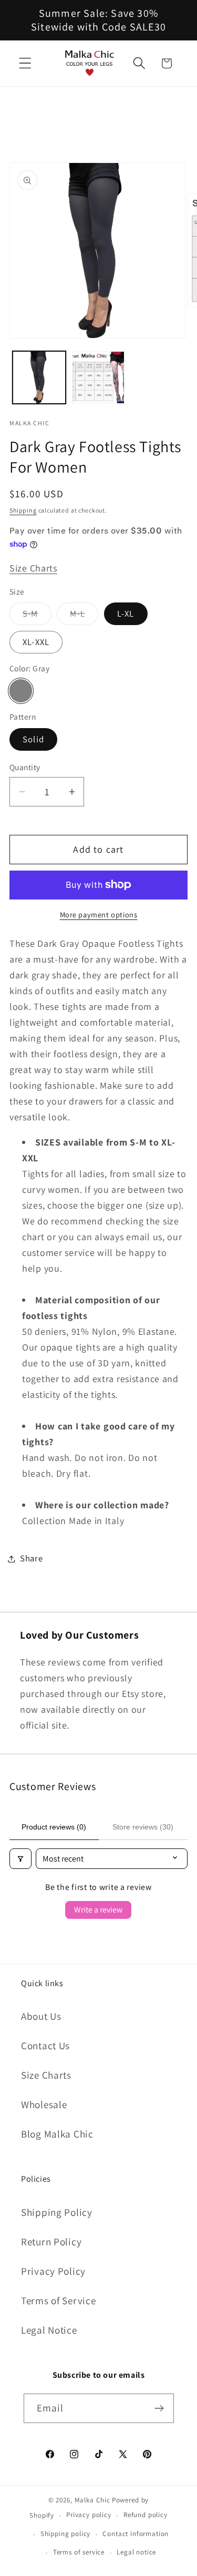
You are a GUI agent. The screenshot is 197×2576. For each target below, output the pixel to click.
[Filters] (20, 1859)
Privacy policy (89, 2515)
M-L (84, 616)
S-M (37, 616)
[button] (25, 63)
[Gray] (21, 691)
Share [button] (32, 1558)
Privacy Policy (53, 2271)
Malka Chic (92, 2500)
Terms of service (79, 2552)
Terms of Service (59, 2301)
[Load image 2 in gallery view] (98, 378)
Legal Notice (49, 2330)
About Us (41, 2016)
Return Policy (51, 2242)
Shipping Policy (57, 2212)
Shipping (23, 510)
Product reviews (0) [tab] (54, 1827)
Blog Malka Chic (57, 2134)
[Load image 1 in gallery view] (39, 378)
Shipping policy (66, 2534)
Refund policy (146, 2515)
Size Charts (33, 568)
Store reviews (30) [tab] (143, 1827)
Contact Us (45, 2046)
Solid (33, 739)
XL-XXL (36, 642)
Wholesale (44, 2104)
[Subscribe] (159, 2408)
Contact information (136, 2534)
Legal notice (136, 2552)
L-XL (126, 614)
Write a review (98, 1910)
